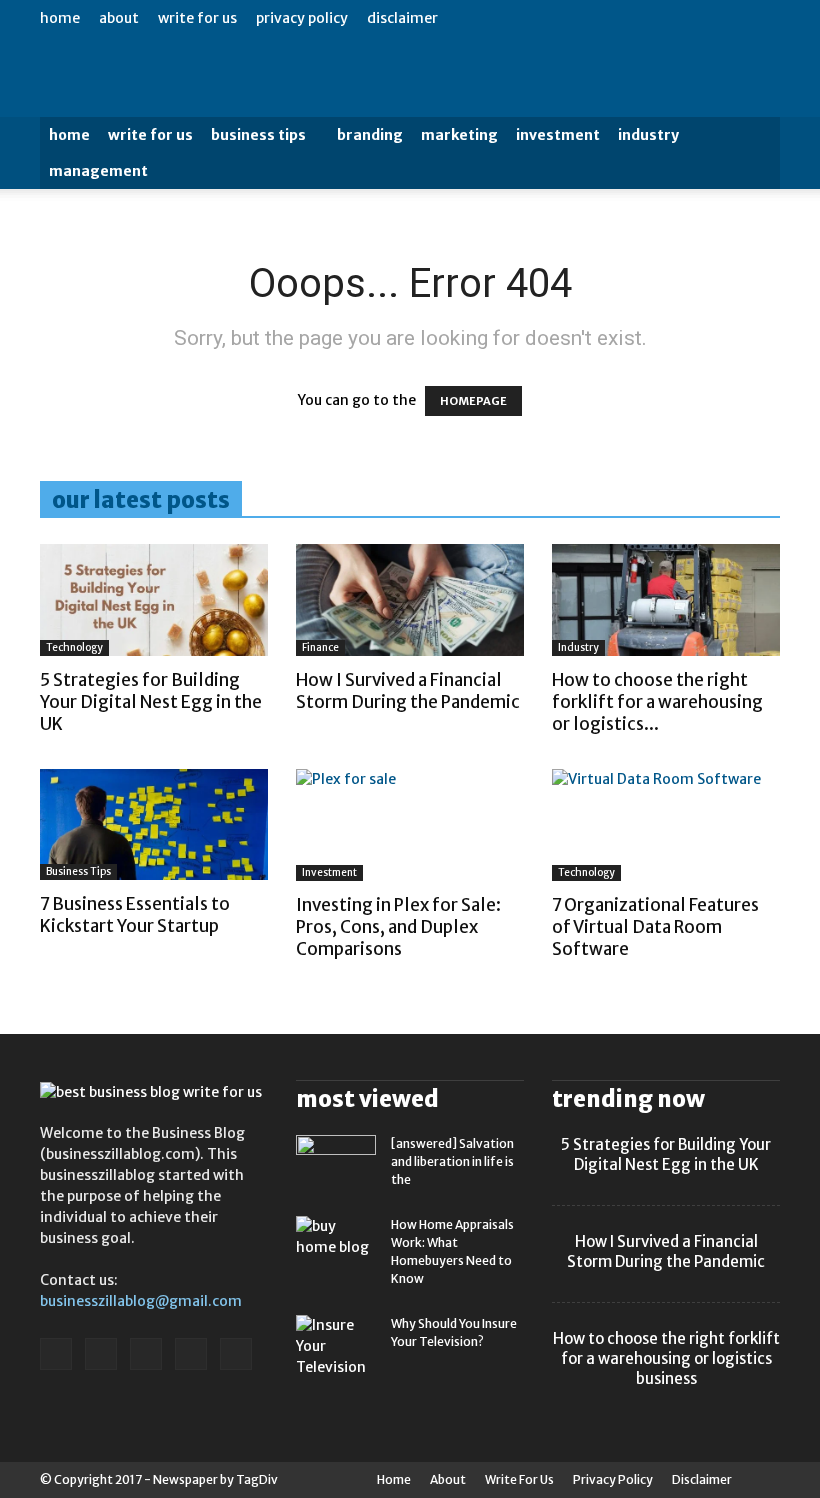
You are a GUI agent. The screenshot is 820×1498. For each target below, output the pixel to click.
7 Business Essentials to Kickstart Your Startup (135, 915)
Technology (74, 647)
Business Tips (258, 135)
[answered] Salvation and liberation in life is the (452, 1161)
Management (98, 171)
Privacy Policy (302, 18)
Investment (558, 135)
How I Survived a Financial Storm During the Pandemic (408, 691)
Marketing (459, 135)
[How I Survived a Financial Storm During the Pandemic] (410, 600)
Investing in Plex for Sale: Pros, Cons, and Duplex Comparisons (398, 927)
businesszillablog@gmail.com (141, 1301)
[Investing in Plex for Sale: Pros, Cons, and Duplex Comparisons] (410, 825)
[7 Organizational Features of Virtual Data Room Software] (666, 825)
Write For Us (197, 18)
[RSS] (146, 1354)
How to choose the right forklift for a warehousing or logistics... (657, 702)
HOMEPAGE (473, 401)
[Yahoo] (236, 1354)
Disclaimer (402, 18)
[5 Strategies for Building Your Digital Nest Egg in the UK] (154, 600)
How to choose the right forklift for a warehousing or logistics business (666, 1358)
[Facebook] (56, 1354)
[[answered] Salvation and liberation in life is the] (336, 1163)
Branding (370, 135)
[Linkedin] (101, 1354)
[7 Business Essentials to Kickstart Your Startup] (154, 825)
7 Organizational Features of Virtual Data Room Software (655, 927)
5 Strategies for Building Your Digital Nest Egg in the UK (151, 702)
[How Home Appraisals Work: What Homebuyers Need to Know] (336, 1243)
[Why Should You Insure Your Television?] (336, 1346)
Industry (648, 135)
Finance (320, 647)
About (119, 18)
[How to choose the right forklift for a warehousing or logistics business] (666, 600)
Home (60, 18)
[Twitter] (191, 1354)
